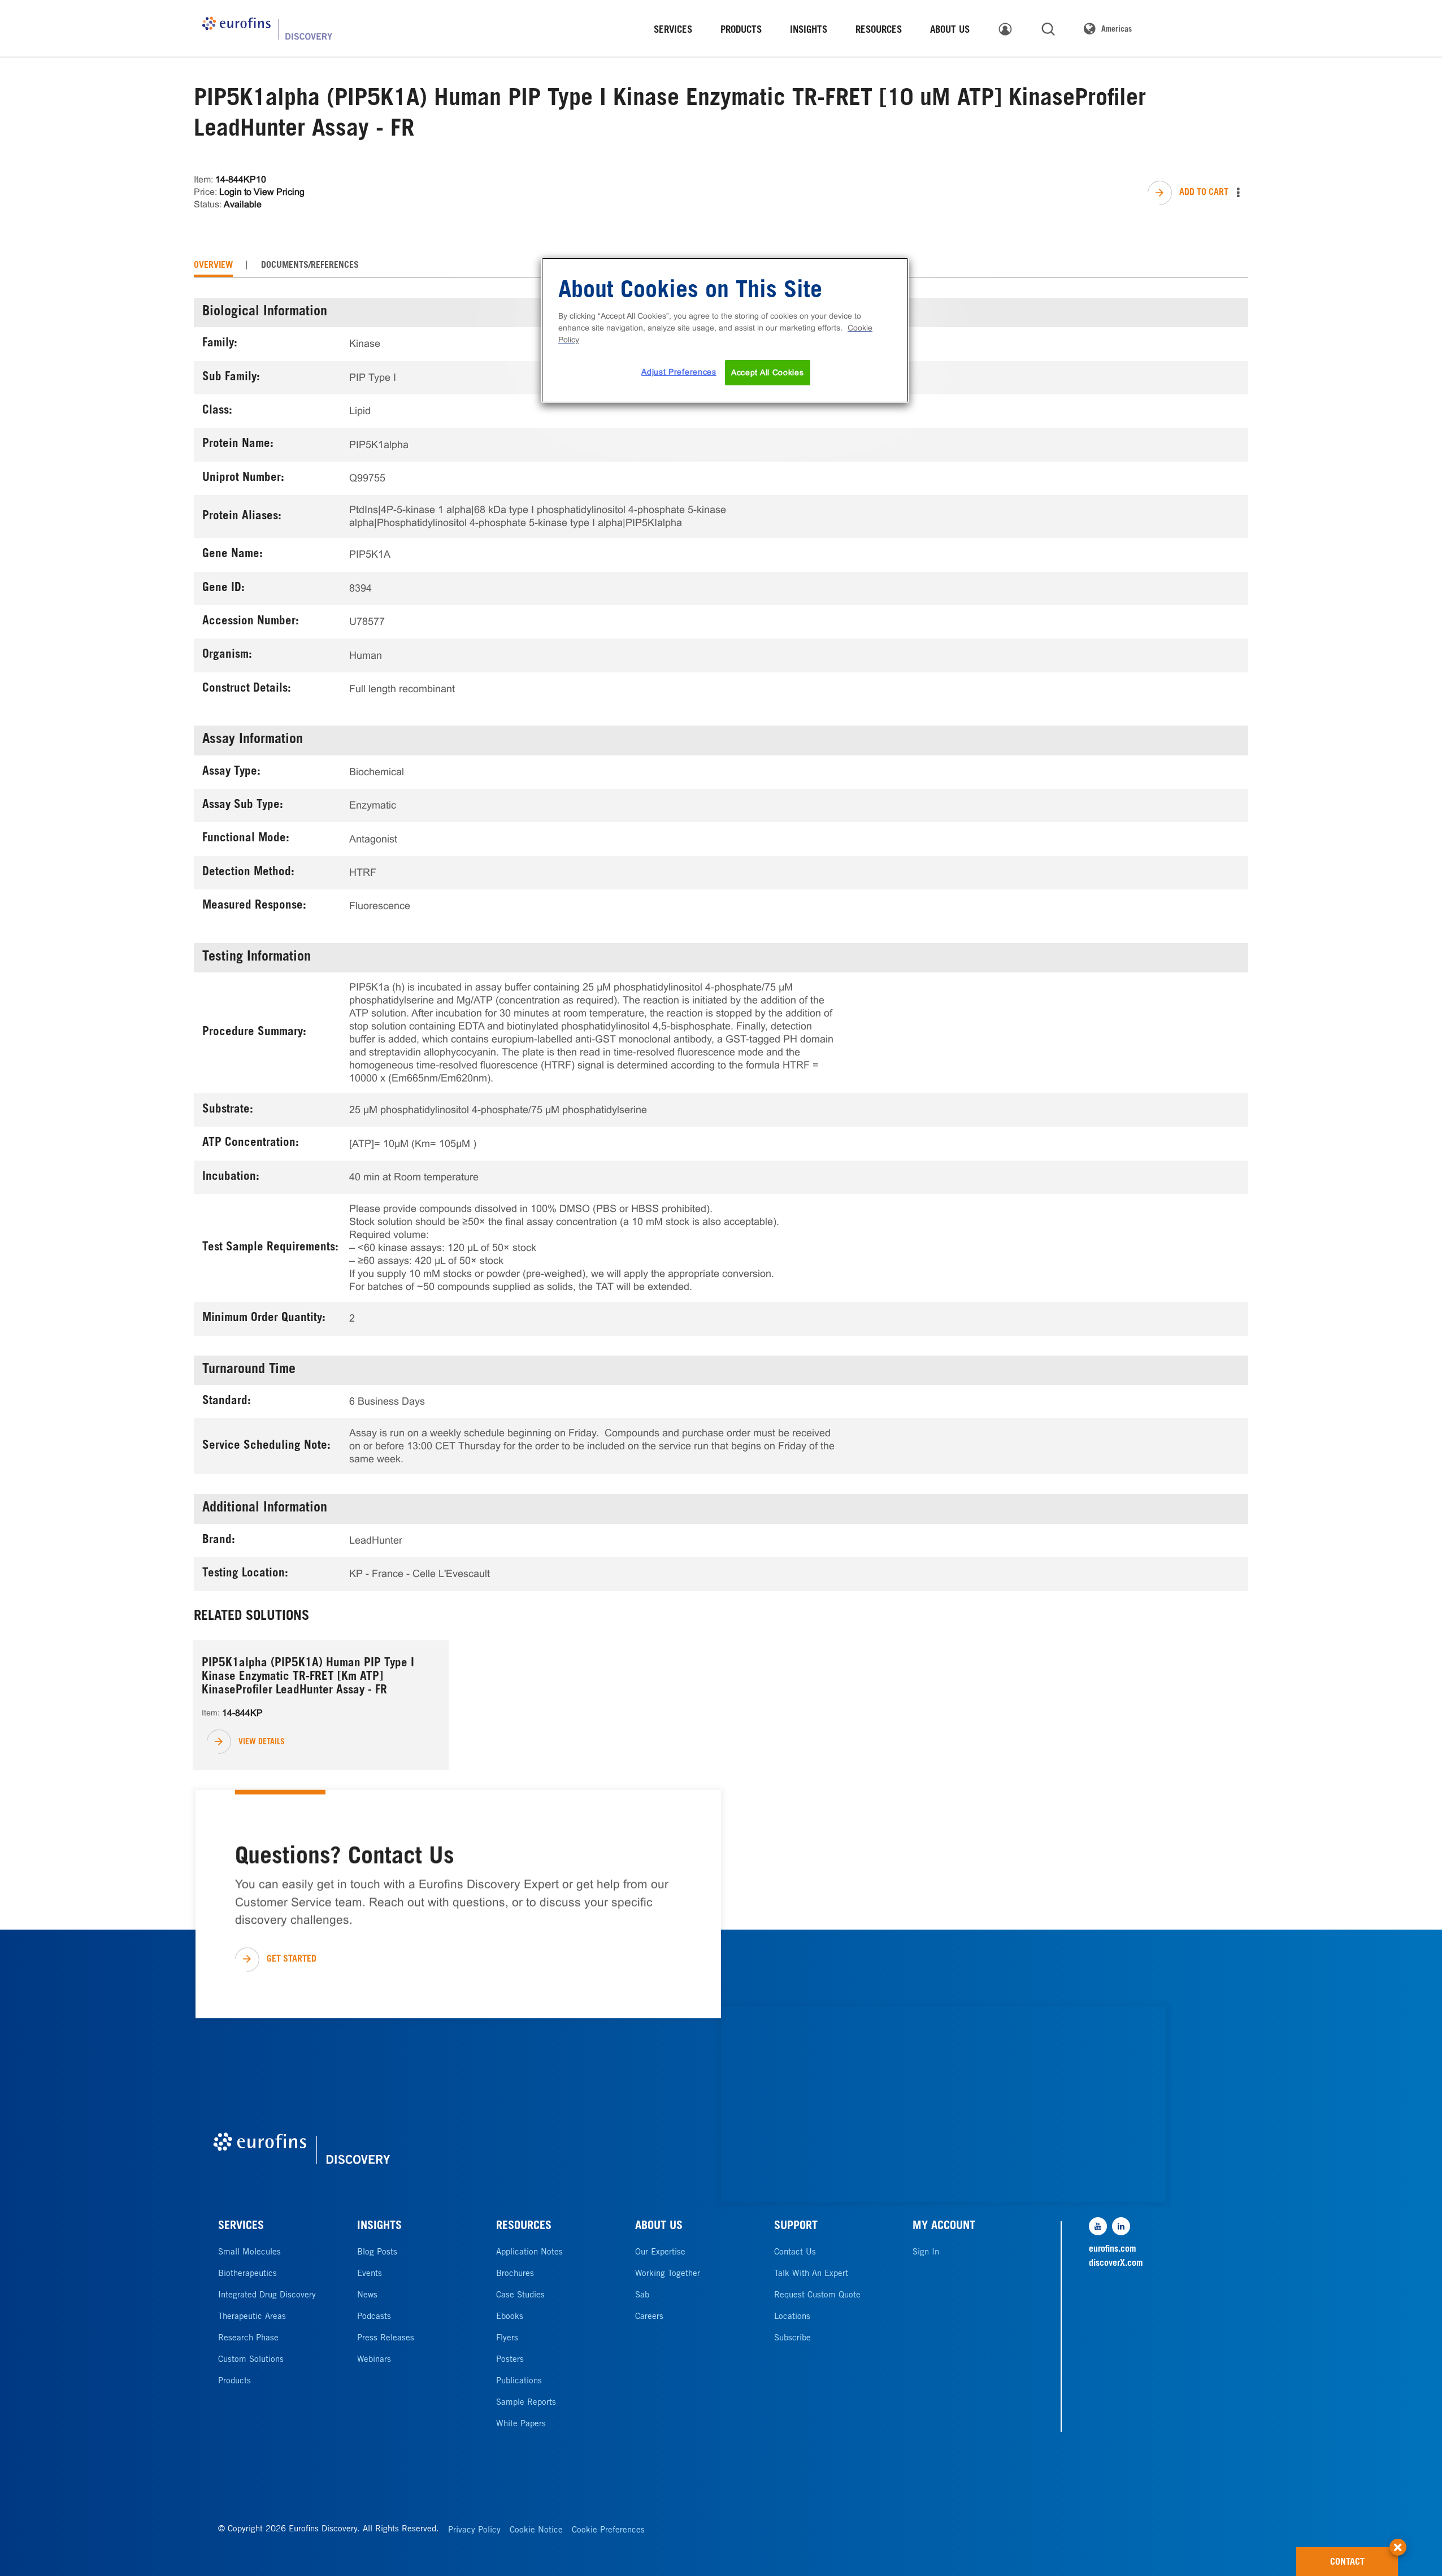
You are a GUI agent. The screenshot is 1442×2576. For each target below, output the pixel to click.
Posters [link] (510, 2360)
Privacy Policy (474, 2531)
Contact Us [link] (795, 2253)
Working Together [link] (668, 2274)
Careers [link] (649, 2317)
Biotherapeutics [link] (247, 2274)
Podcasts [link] (374, 2317)
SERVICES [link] (673, 31)
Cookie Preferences (608, 2531)
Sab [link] (642, 2295)
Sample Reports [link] (526, 2403)
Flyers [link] (507, 2338)
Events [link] (370, 2274)
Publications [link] (519, 2381)
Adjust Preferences (679, 372)
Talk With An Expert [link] (811, 2274)
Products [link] (234, 2381)
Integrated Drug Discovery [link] (267, 2295)
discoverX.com (1116, 2264)
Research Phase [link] (248, 2338)
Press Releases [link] (386, 2338)
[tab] (213, 266)
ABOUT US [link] (950, 31)
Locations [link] (792, 2317)
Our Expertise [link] (660, 2253)
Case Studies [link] (520, 2295)
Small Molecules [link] (249, 2253)
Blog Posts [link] (377, 2253)
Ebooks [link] (510, 2317)
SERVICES (241, 2227)
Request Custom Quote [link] (817, 2295)
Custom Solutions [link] (251, 2360)
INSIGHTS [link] (809, 31)
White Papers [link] (521, 2424)
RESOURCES (524, 2227)
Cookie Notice (536, 2531)
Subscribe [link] (792, 2338)
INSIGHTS (379, 2227)
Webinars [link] (374, 2360)
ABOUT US (659, 2227)
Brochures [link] (515, 2274)
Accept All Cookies (768, 372)
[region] (725, 331)
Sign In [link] (926, 2253)
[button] (1398, 2542)
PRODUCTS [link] (741, 31)
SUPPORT (796, 2227)
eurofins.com (1113, 2249)
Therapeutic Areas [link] (252, 2317)
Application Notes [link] (529, 2253)
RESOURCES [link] (879, 31)
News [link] (367, 2295)
